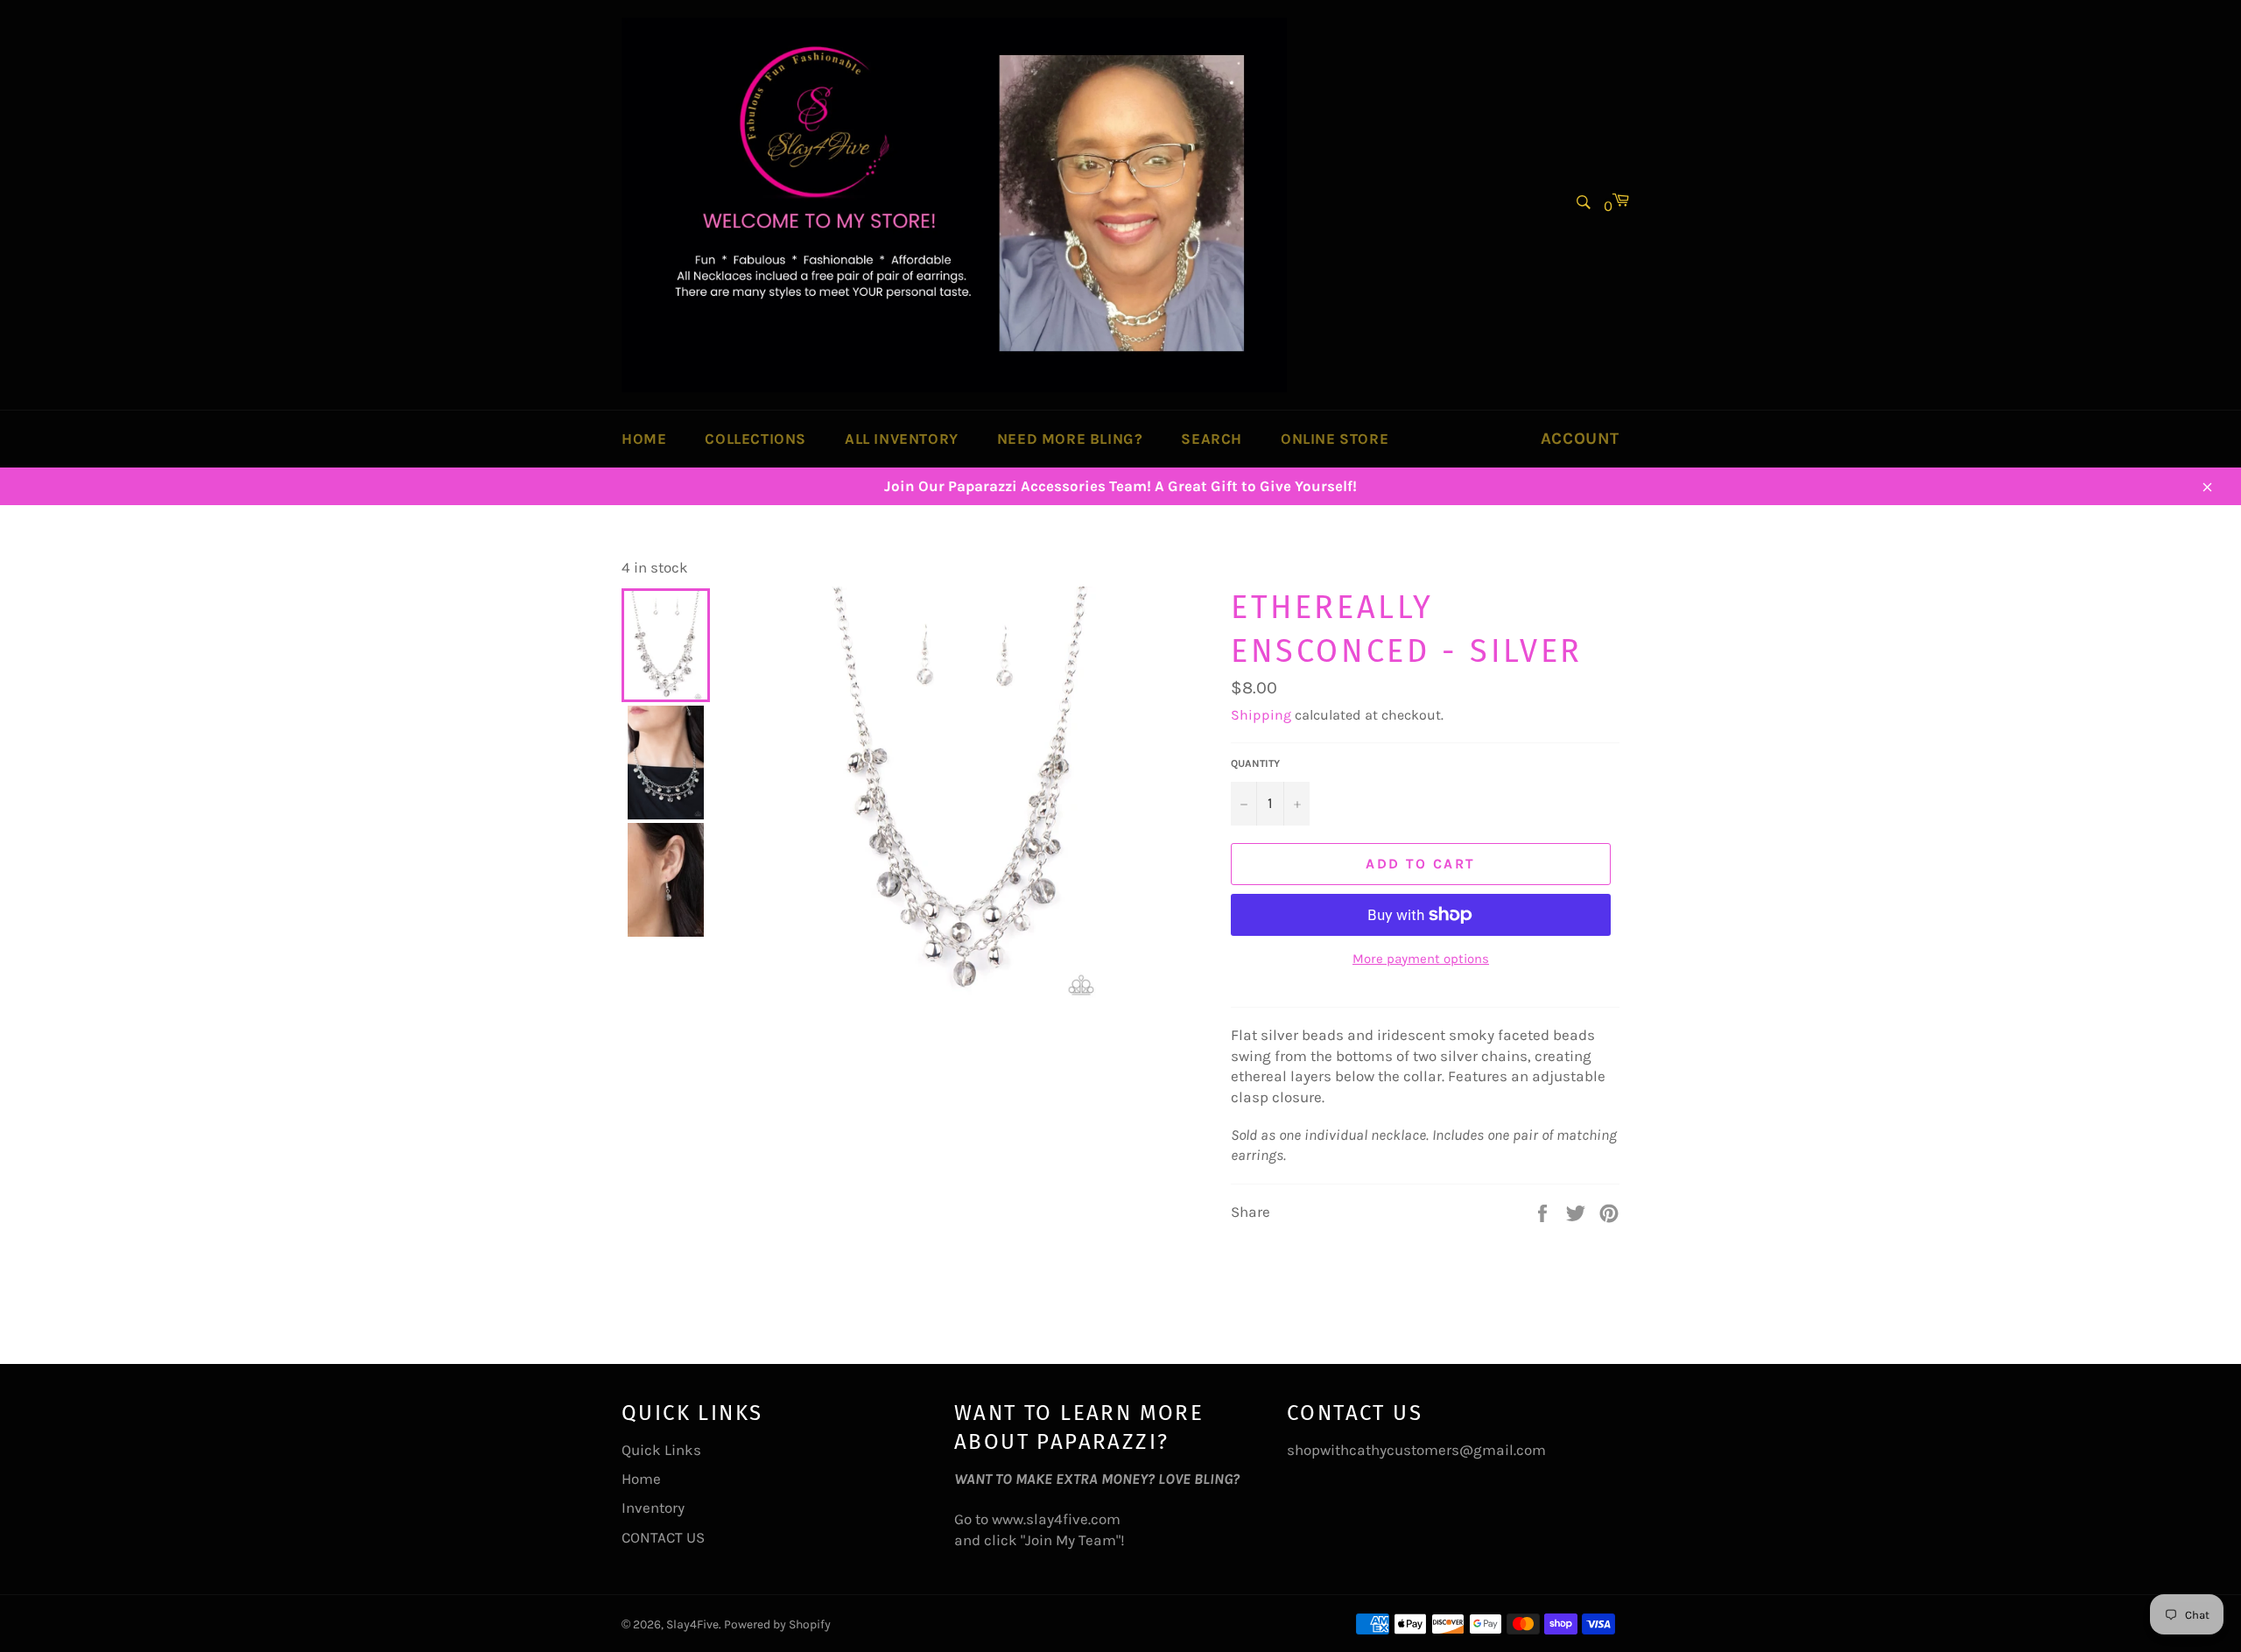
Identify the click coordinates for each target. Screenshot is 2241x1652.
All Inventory (902, 439)
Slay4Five (692, 1624)
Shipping (1261, 715)
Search (1212, 439)
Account (1580, 439)
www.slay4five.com (1056, 1519)
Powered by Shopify (777, 1624)
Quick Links (661, 1450)
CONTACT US (663, 1537)
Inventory (653, 1508)
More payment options (1421, 959)
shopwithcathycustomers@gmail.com (1416, 1450)
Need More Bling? (1070, 439)
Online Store (1335, 439)
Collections (755, 439)
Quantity (1255, 763)
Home (644, 439)
